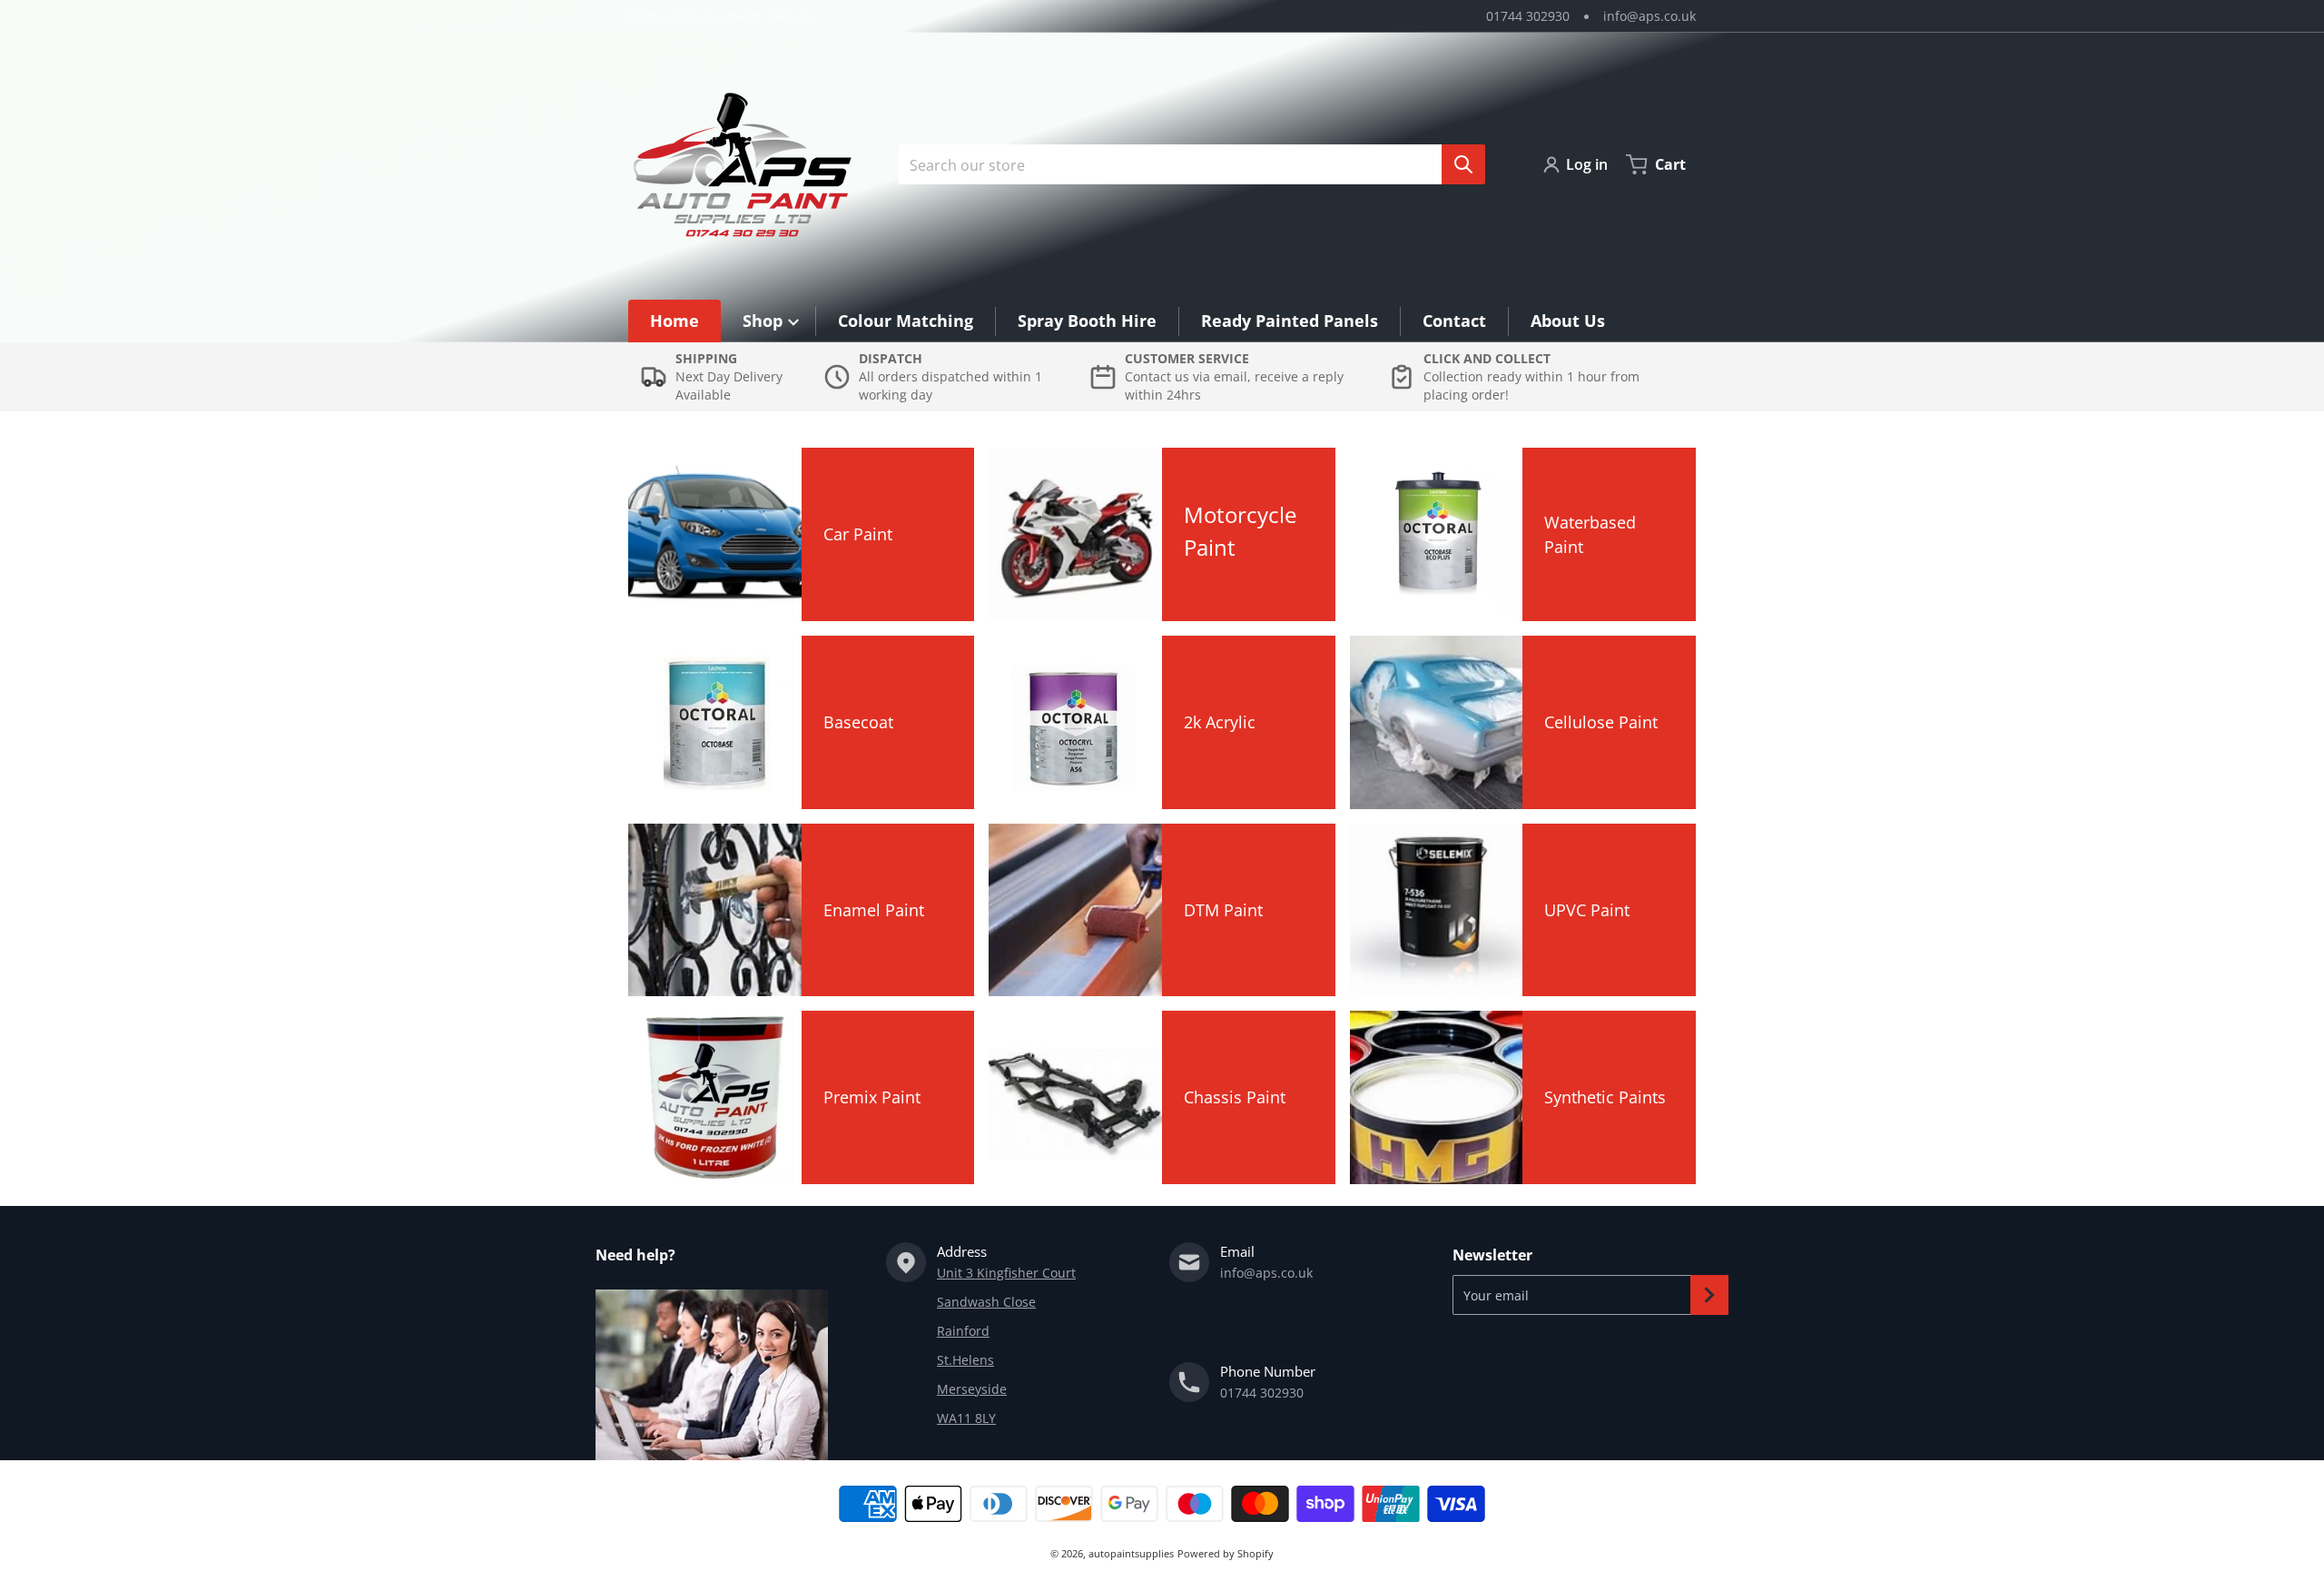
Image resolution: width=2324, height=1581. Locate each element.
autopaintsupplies (1131, 1553)
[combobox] (1185, 164)
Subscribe (1709, 1295)
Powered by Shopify (1226, 1553)
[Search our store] (1463, 164)
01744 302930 (1528, 16)
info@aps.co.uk (1649, 16)
